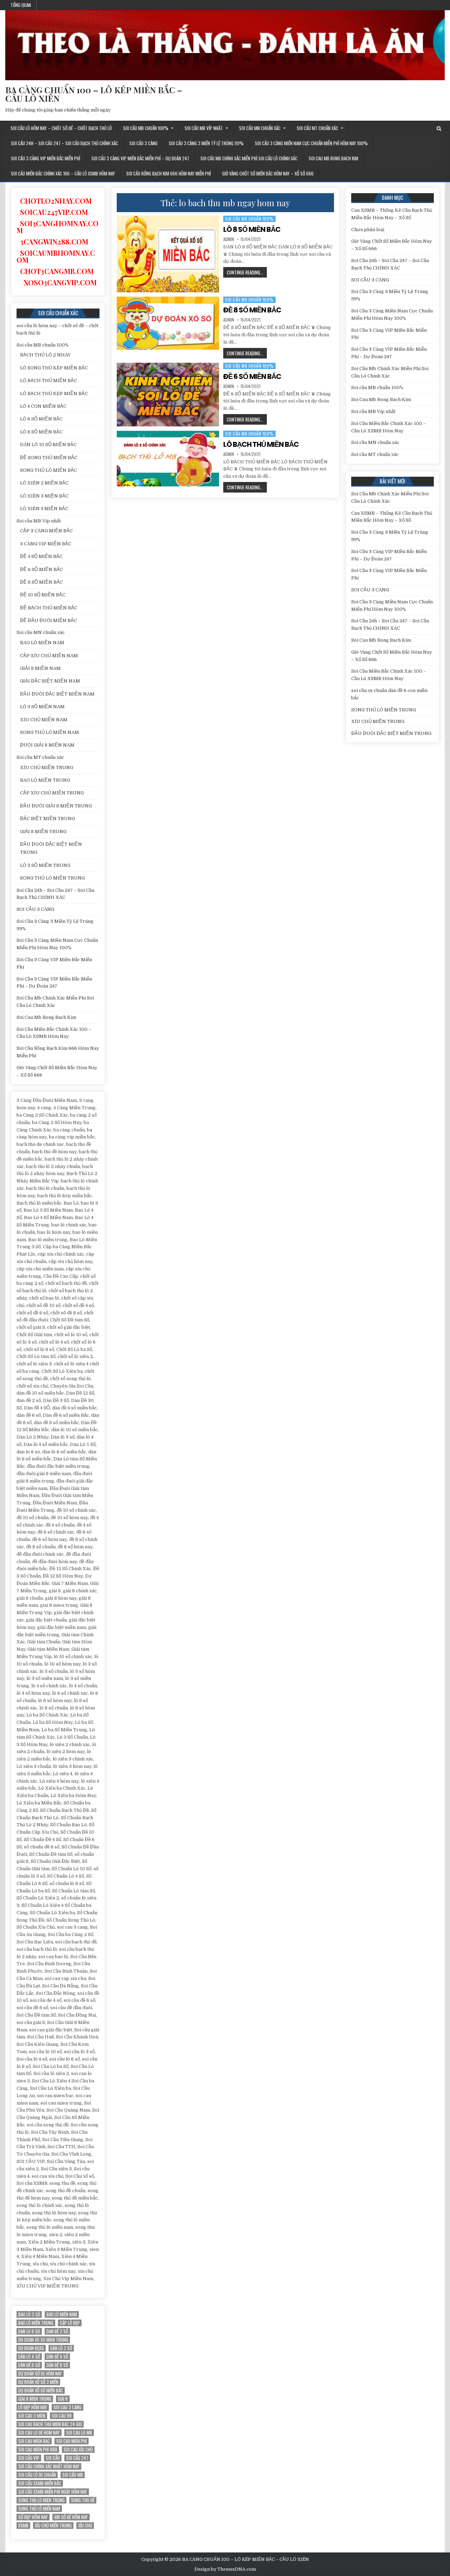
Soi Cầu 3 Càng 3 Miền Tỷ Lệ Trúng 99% (206, 143)
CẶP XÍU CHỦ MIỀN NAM (49, 656)
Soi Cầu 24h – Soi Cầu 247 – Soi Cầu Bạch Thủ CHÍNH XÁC (65, 143)
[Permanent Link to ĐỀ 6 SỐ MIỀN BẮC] (168, 395)
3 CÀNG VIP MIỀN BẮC (46, 544)
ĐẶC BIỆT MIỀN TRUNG (47, 819)
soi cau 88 (62, 2416)
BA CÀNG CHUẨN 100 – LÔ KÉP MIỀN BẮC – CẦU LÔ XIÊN (94, 94)
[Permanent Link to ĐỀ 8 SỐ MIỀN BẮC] (168, 323)
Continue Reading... (247, 273)
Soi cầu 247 (77, 2458)
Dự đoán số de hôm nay (40, 2374)
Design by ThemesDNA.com (225, 2569)
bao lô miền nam (62, 2314)
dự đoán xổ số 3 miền (38, 2382)
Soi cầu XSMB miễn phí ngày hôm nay (53, 2492)
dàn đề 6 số (29, 2365)
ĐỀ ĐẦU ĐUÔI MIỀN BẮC (49, 620)
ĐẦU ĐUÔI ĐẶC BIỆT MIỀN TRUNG (391, 733)
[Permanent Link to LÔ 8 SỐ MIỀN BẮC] (168, 254)
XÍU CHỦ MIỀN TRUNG (47, 767)
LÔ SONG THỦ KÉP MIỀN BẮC (54, 368)
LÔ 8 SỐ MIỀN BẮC (252, 229)
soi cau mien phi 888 (38, 2450)
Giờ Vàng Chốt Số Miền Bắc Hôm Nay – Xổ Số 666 (268, 173)
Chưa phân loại (368, 230)
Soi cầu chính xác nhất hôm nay (49, 2466)
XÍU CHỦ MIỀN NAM (44, 720)
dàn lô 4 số (29, 2357)
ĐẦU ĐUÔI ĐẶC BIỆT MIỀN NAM (57, 694)
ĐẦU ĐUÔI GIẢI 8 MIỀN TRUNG (56, 806)
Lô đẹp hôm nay (33, 2407)
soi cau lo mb (79, 2433)
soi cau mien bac (34, 2441)
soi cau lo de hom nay (39, 2433)
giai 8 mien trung (35, 2399)
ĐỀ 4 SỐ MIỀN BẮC (41, 556)
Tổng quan (21, 5)
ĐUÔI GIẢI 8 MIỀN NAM (47, 745)
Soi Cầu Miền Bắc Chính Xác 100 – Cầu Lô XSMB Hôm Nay (63, 173)
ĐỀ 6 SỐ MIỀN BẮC (252, 376)
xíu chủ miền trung (53, 2526)
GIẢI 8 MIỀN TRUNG (43, 832)
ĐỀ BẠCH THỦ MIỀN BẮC (49, 608)
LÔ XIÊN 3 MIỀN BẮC (44, 496)
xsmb (23, 2526)
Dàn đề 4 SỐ (57, 2357)
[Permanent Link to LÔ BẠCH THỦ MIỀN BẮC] (168, 459)
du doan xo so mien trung (43, 2340)
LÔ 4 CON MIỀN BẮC (43, 406)
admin (229, 239)
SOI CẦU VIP (29, 2458)
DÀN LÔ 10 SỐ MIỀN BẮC (48, 445)
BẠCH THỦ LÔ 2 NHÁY (45, 355)
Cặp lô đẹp (70, 2323)
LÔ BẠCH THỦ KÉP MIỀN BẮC (54, 394)
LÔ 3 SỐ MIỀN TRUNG (45, 865)
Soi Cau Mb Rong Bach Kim (333, 158)
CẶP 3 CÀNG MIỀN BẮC (46, 531)
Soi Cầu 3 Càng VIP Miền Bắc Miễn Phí (46, 158)
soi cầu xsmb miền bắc (40, 2483)
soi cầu (53, 2458)
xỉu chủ (85, 2526)
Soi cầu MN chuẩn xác (260, 128)
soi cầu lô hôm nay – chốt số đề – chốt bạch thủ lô (61, 128)
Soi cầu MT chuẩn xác (317, 128)
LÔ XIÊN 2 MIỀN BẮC (44, 483)
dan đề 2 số (57, 2331)
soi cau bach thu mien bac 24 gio (50, 2424)
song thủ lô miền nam (39, 2509)
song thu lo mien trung (41, 2500)
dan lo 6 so (29, 2331)
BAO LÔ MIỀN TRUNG (45, 780)
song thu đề (83, 2500)
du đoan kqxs (31, 2348)
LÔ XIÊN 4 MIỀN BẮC (44, 509)
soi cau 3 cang (67, 2407)
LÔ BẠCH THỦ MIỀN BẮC (261, 444)
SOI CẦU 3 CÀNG (143, 143)
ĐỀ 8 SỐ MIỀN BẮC (252, 310)
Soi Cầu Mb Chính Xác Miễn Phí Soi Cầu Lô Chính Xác (249, 158)
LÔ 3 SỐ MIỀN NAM (42, 707)
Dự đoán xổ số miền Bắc (41, 2390)
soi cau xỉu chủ (78, 2450)
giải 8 (63, 2399)
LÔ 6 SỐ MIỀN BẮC (41, 419)
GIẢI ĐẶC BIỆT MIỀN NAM (50, 681)
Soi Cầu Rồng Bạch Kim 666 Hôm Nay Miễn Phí (169, 173)
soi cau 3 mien (32, 2416)
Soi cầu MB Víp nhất (204, 128)
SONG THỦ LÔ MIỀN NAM (50, 732)
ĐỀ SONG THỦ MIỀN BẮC (49, 458)
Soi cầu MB (73, 2475)
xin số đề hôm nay (71, 2517)
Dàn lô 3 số (61, 2348)
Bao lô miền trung (36, 2323)
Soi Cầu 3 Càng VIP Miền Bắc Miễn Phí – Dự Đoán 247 (140, 158)
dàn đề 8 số (57, 2365)
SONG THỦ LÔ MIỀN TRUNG (52, 878)
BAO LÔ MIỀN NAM (42, 643)
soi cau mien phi (72, 2441)
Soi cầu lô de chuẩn (37, 2475)
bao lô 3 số (29, 2314)
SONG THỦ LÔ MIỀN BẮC (49, 470)
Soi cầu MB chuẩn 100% (146, 128)
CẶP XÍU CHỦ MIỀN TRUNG (52, 793)
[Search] (439, 129)
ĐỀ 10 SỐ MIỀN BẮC (43, 595)
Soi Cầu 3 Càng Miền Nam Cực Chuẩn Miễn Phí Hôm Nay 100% (311, 143)
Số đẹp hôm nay (33, 2517)
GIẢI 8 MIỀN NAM (40, 668)
